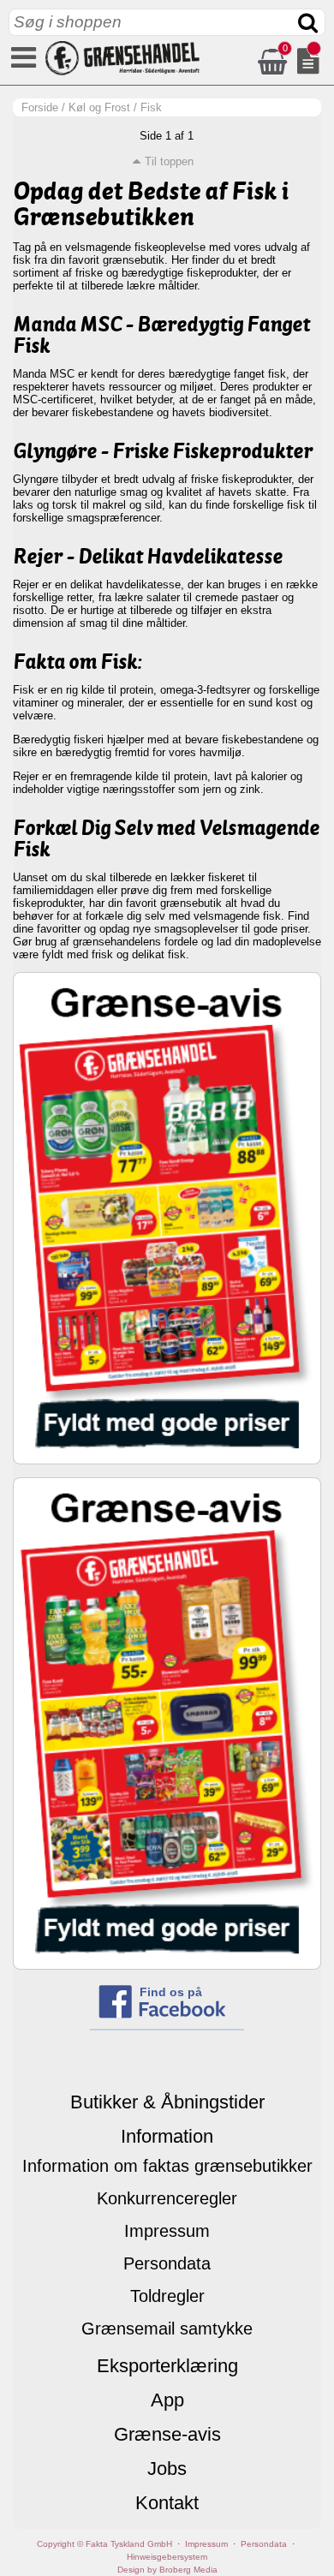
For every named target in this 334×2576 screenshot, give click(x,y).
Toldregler (167, 2296)
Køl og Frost (99, 107)
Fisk (151, 107)
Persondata (167, 2263)
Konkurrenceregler (167, 2198)
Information (167, 2136)
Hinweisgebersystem (167, 2557)
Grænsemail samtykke (167, 2329)
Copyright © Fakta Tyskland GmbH (104, 2544)
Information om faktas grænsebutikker (167, 2166)
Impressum (167, 2231)
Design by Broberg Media (167, 2570)
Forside (40, 107)
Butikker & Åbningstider (167, 2102)
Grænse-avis (167, 2434)
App (167, 2400)
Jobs (167, 2469)
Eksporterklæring (167, 2366)
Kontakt (167, 2503)
